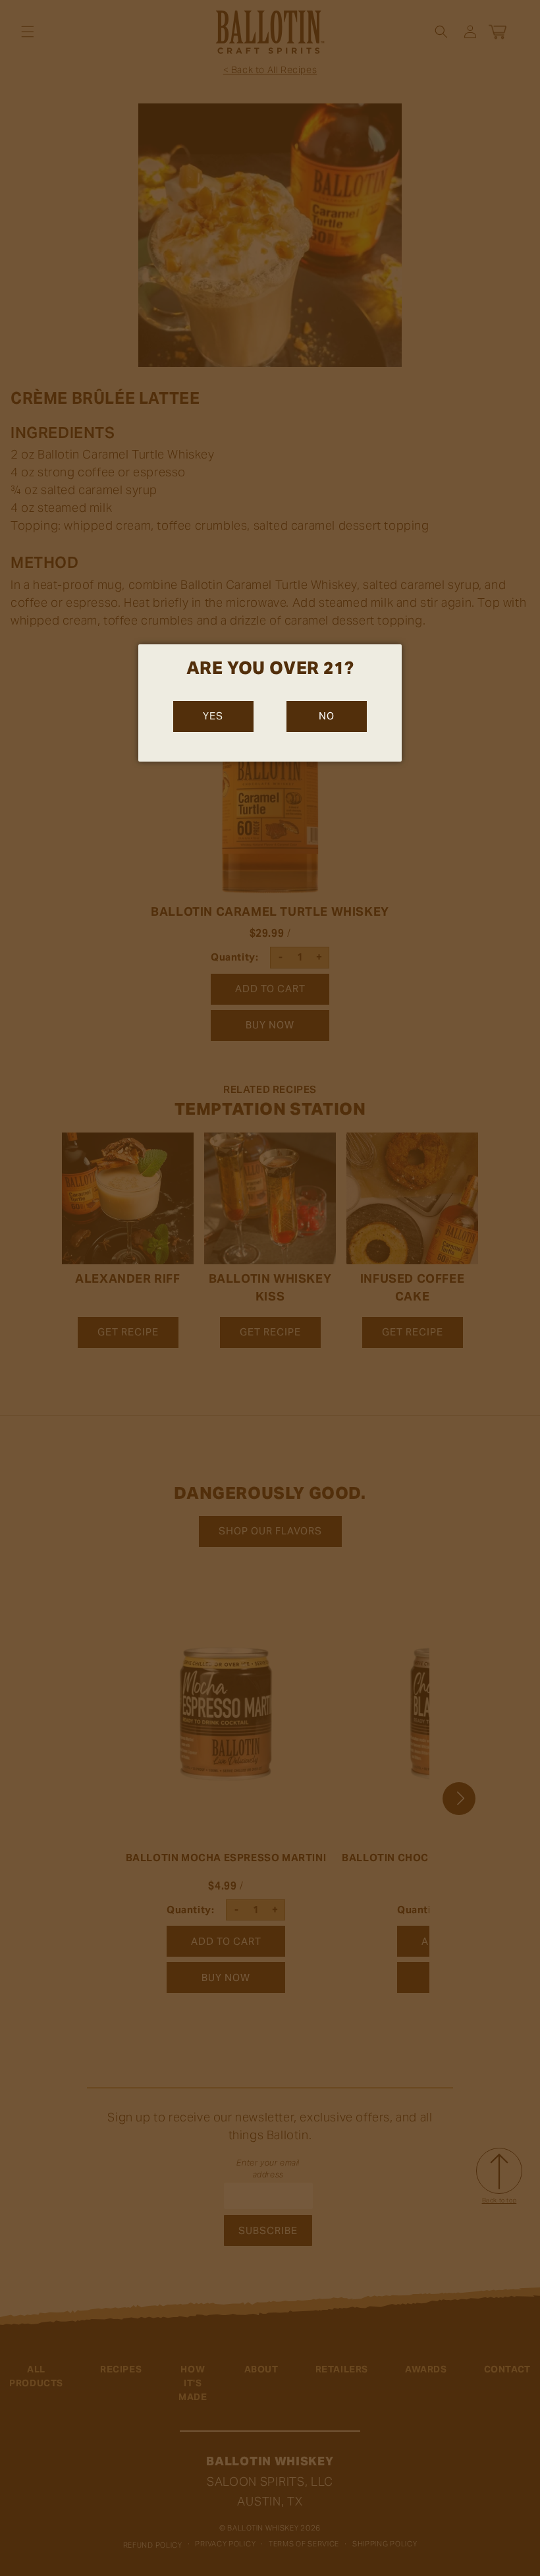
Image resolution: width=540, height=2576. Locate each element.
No (327, 716)
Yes (213, 716)
